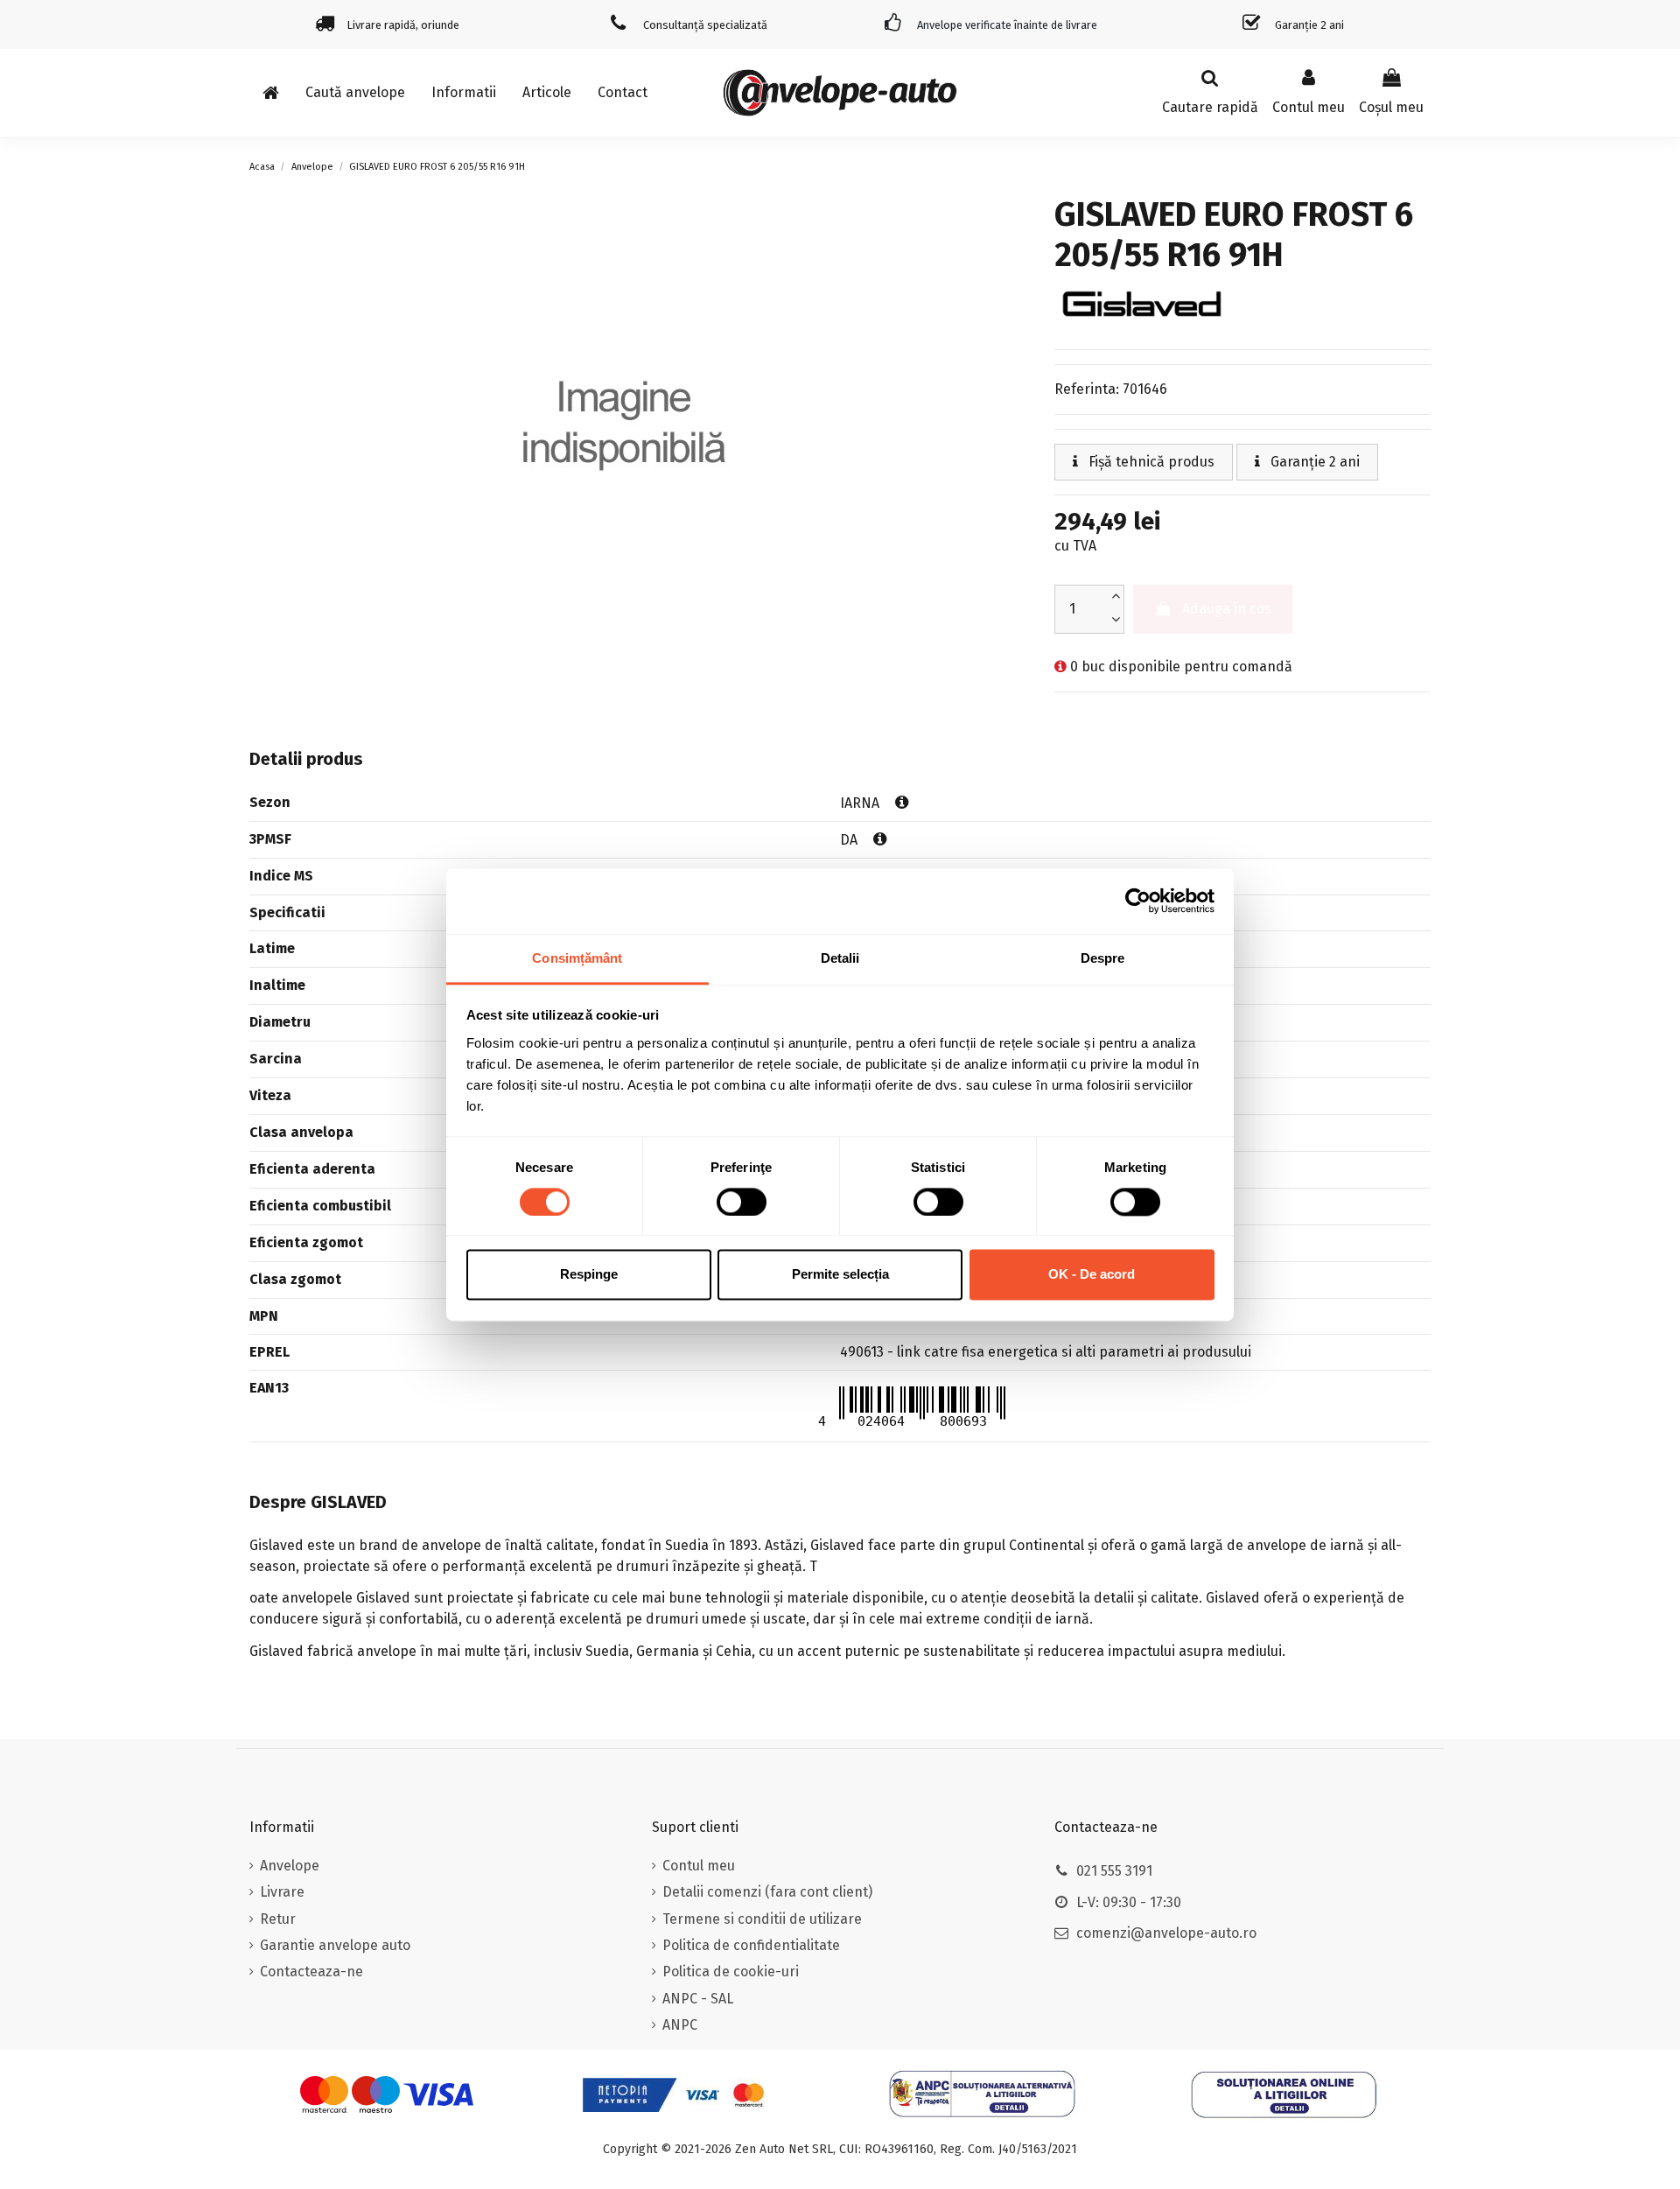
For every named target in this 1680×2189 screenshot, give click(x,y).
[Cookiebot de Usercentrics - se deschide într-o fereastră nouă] (1138, 901)
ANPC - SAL (698, 1999)
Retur (278, 1919)
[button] (464, 93)
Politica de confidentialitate (751, 1945)
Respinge (589, 1275)
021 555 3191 (1114, 1871)
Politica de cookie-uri (731, 1972)
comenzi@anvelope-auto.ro (1166, 1933)
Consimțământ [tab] (577, 958)
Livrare (282, 1892)
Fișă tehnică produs (1150, 462)
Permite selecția (840, 1275)
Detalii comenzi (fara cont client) (767, 1892)
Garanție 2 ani (1313, 462)
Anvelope (290, 1866)
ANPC (680, 2025)
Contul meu (699, 1866)
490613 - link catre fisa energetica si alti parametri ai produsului (1046, 1352)
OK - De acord (1092, 1275)
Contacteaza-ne (311, 1972)
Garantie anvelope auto (335, 1945)
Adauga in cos (1227, 609)
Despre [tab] (1103, 958)
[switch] (742, 1202)
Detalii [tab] (840, 958)
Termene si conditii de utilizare (762, 1919)
